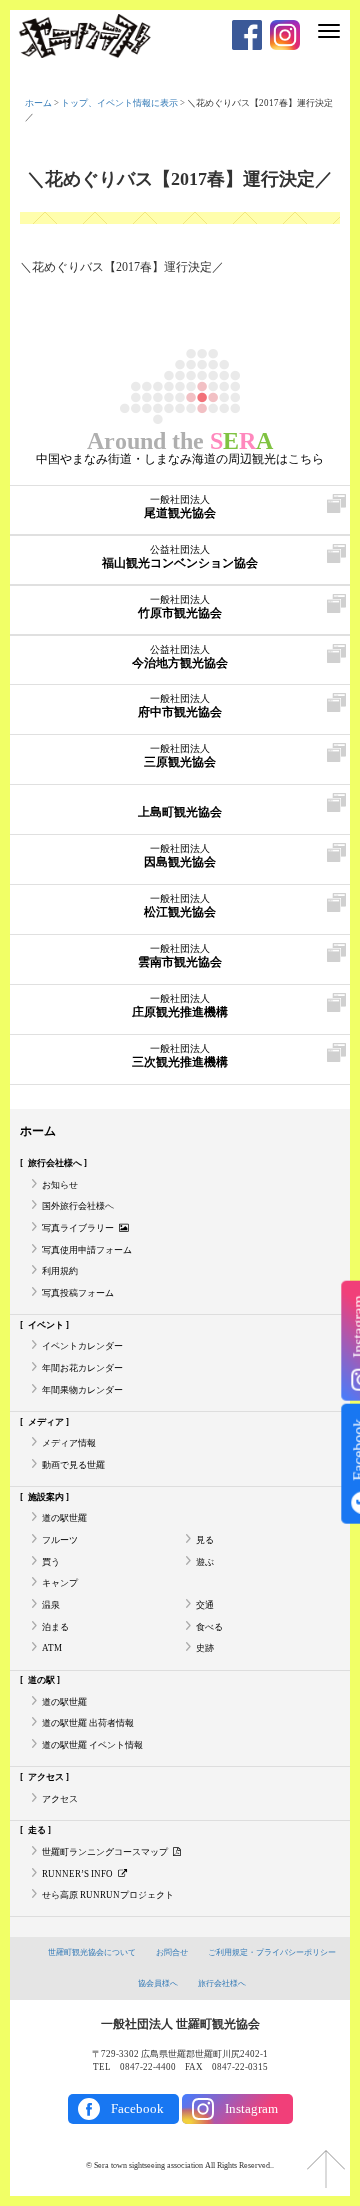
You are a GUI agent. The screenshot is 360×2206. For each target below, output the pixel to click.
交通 (205, 1605)
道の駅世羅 (64, 1518)
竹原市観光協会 (180, 607)
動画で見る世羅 (73, 1465)
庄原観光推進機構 (180, 1006)
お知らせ (60, 1185)
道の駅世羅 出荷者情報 (88, 1723)
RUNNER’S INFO (77, 1874)
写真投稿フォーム (78, 1293)
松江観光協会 (180, 906)
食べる (209, 1627)
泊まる (55, 1627)
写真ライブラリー (78, 1228)
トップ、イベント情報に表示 (119, 103)
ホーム (38, 103)
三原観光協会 (180, 756)
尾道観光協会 (180, 507)
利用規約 (60, 1271)
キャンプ (60, 1583)
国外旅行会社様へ (78, 1206)
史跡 (205, 1648)
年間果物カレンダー (82, 1390)
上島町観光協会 (180, 812)
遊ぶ (205, 1562)
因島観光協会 (180, 856)
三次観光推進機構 (180, 1056)
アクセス (60, 1799)
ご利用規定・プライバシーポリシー (272, 1952)
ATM (52, 1648)
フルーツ (60, 1540)
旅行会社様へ (222, 1983)
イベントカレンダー (82, 1346)
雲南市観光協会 (180, 956)
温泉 (51, 1605)
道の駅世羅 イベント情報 (92, 1745)
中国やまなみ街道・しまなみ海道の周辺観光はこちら (180, 459)
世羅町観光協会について (92, 1952)
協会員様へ (158, 1983)
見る (205, 1540)
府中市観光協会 (180, 706)
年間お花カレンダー (82, 1368)
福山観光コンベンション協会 (180, 557)
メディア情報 (69, 1443)
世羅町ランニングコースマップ (105, 1852)
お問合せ (172, 1952)
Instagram (251, 2108)
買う (51, 1562)
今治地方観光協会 (180, 657)
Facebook (137, 2108)
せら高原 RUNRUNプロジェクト (108, 1895)
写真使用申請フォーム (87, 1250)
